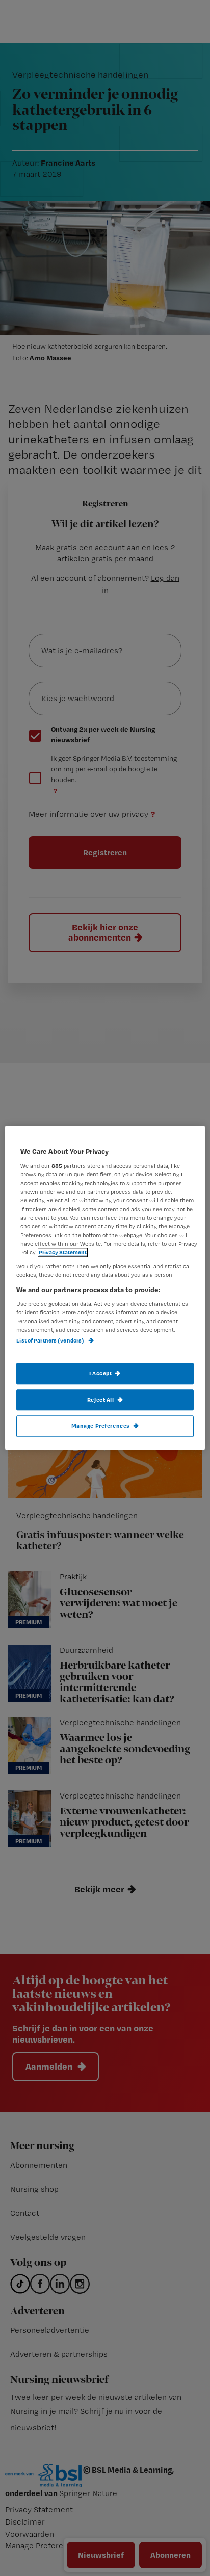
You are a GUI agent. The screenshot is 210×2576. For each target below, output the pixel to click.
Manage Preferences (101, 1426)
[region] (105, 1288)
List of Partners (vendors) (51, 1341)
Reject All (101, 1400)
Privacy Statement (63, 1253)
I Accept (101, 1373)
